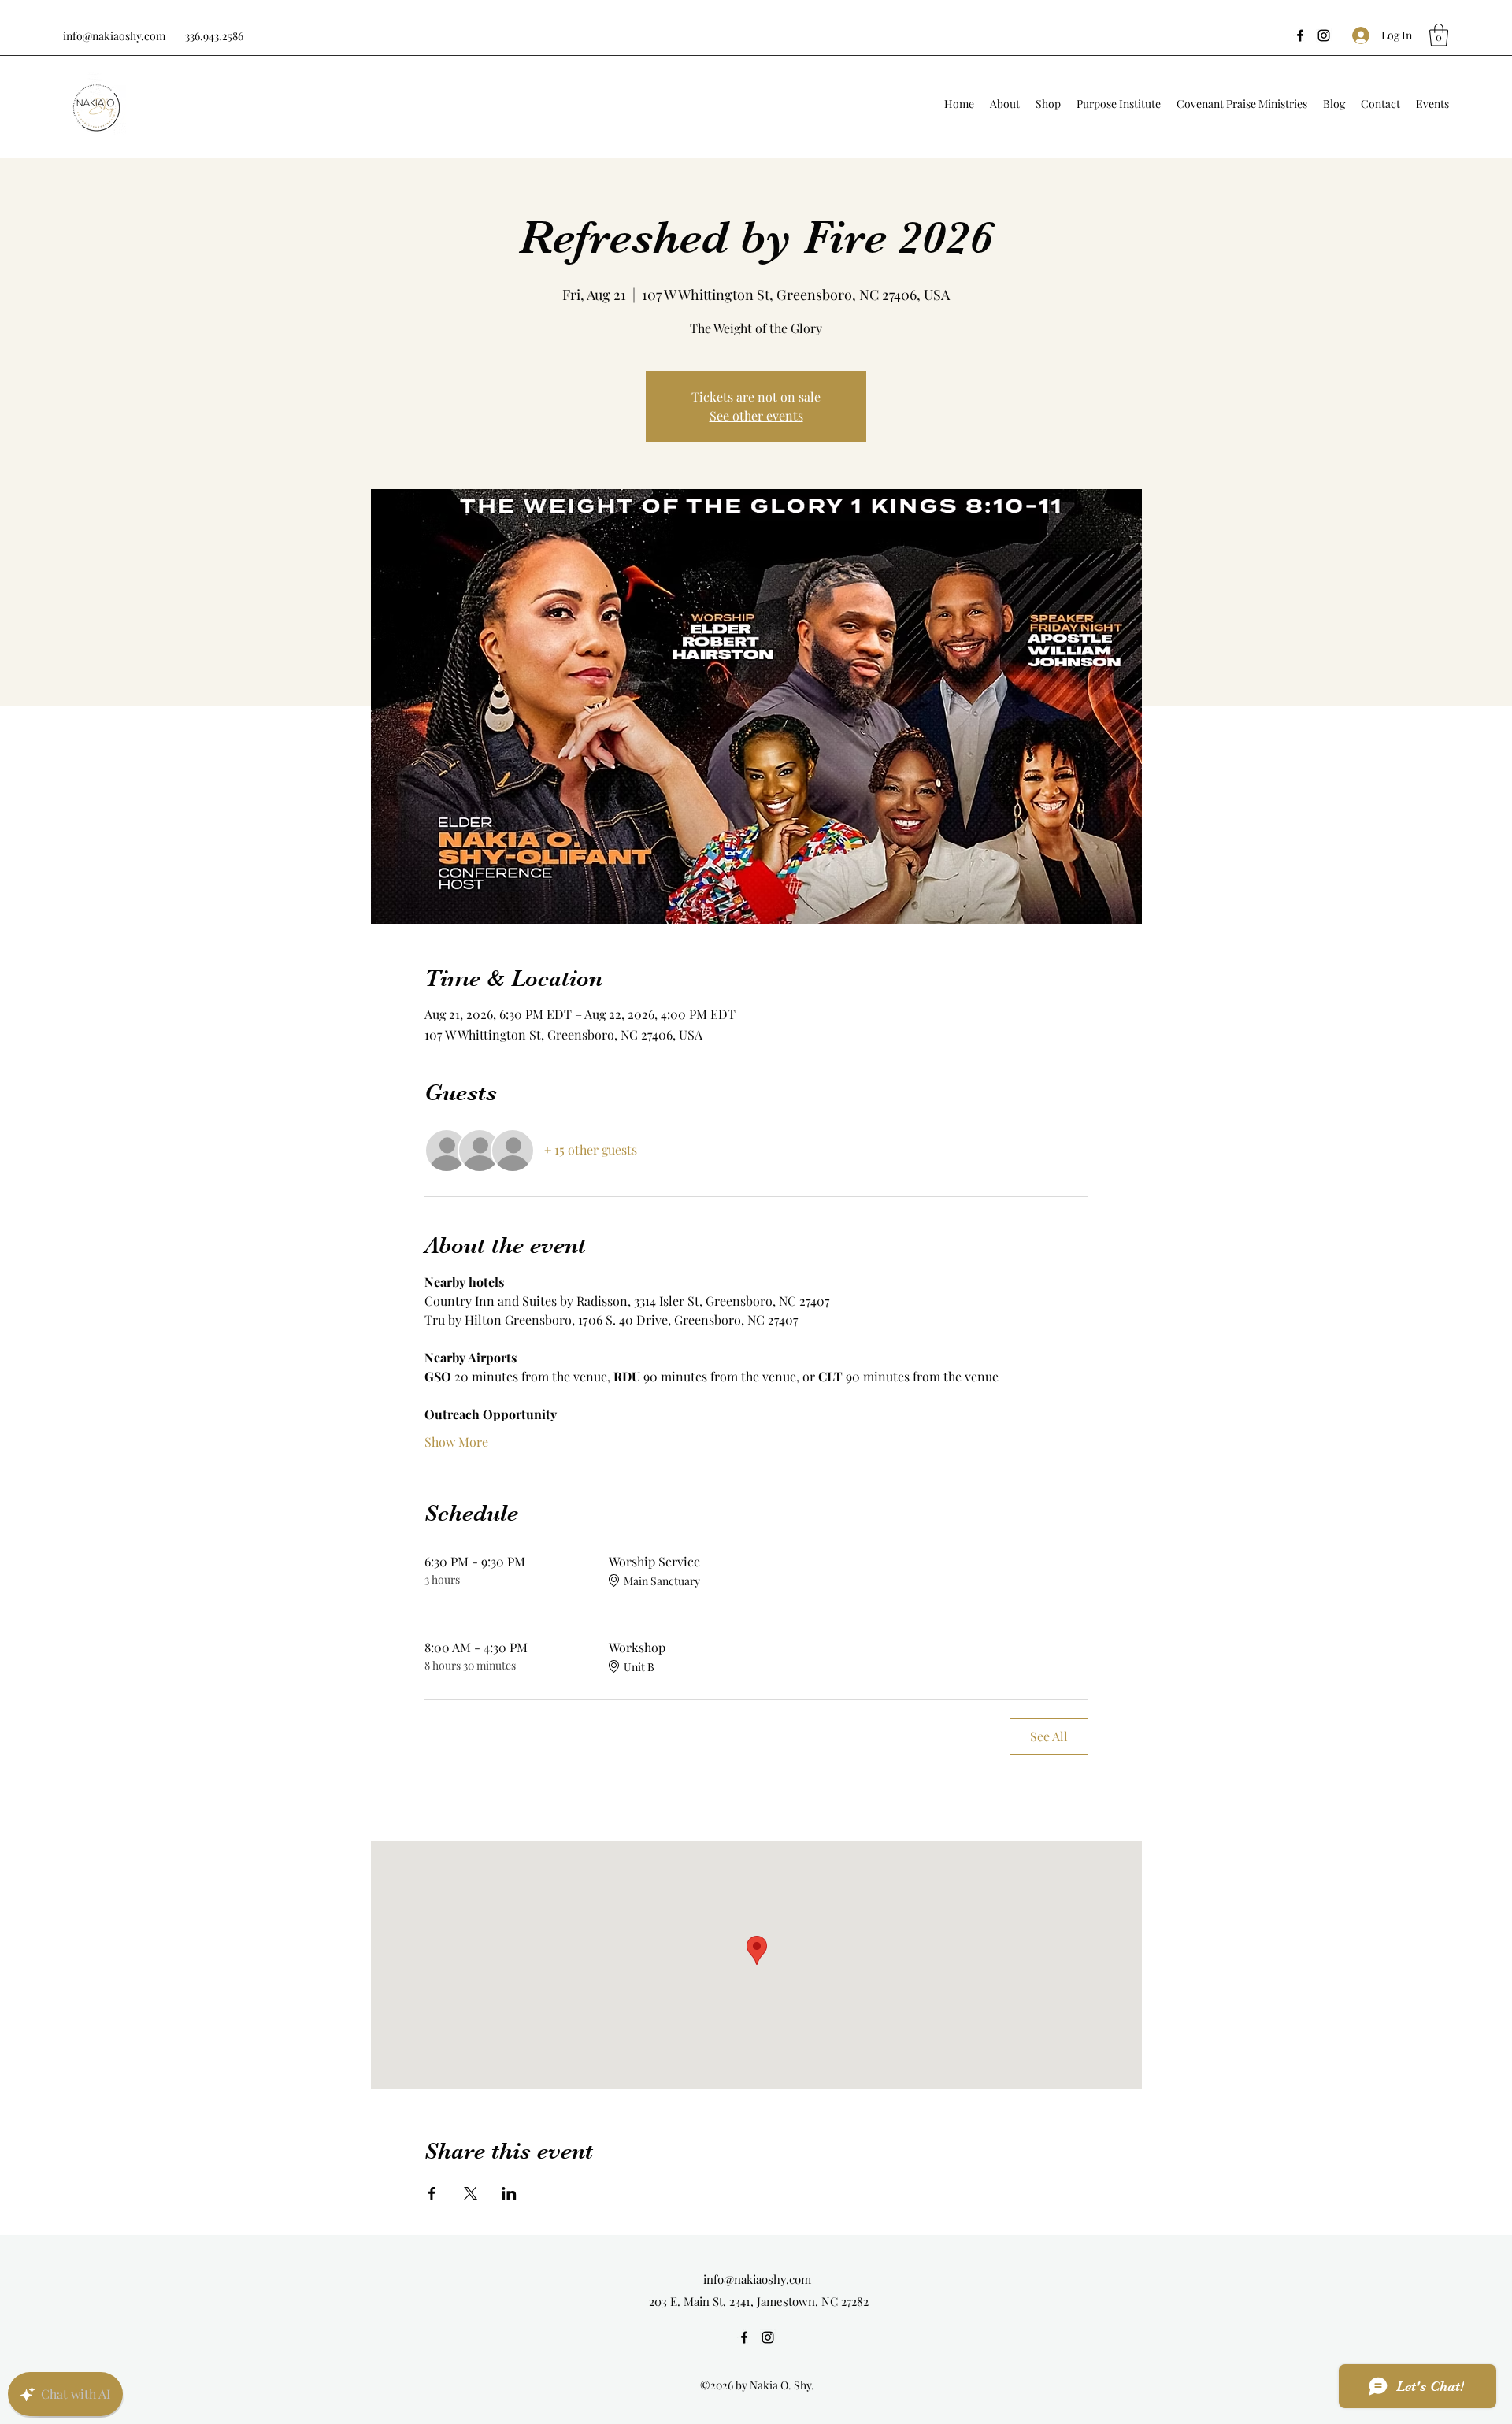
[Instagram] (1324, 35)
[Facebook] (1300, 35)
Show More (456, 1442)
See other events (756, 415)
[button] (1439, 35)
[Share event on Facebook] (432, 2193)
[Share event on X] (471, 2193)
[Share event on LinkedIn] (509, 2193)
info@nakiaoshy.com (114, 36)
